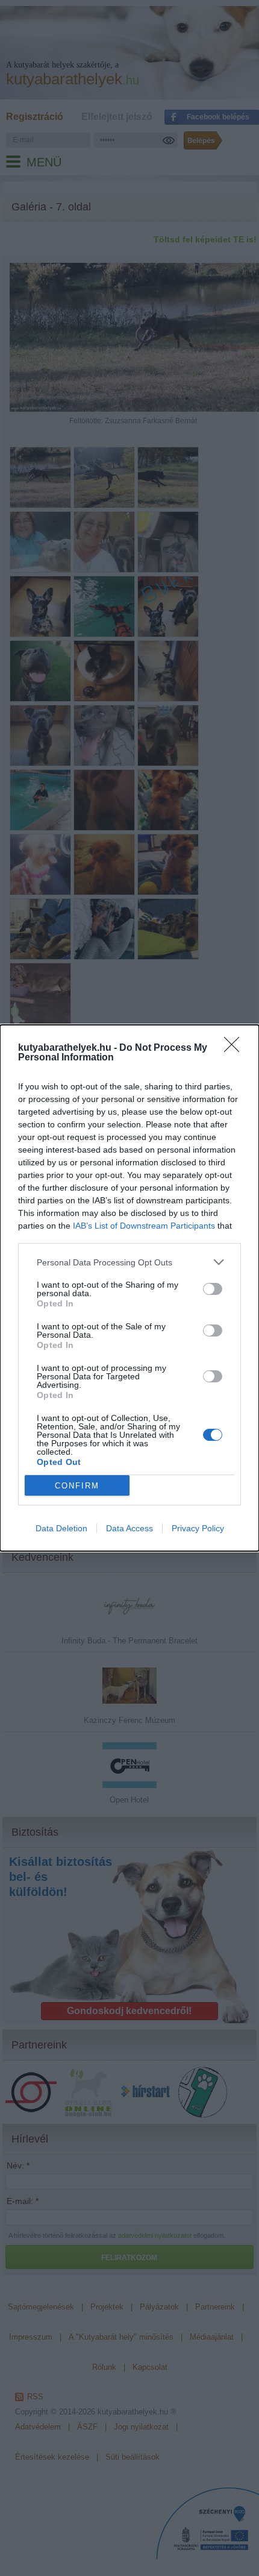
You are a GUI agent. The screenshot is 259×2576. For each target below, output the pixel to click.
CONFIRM (77, 1486)
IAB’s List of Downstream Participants (144, 1226)
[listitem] (129, 1262)
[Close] (236, 1048)
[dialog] (129, 1288)
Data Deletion (61, 1528)
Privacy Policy (198, 1528)
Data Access (129, 1528)
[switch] (213, 1289)
